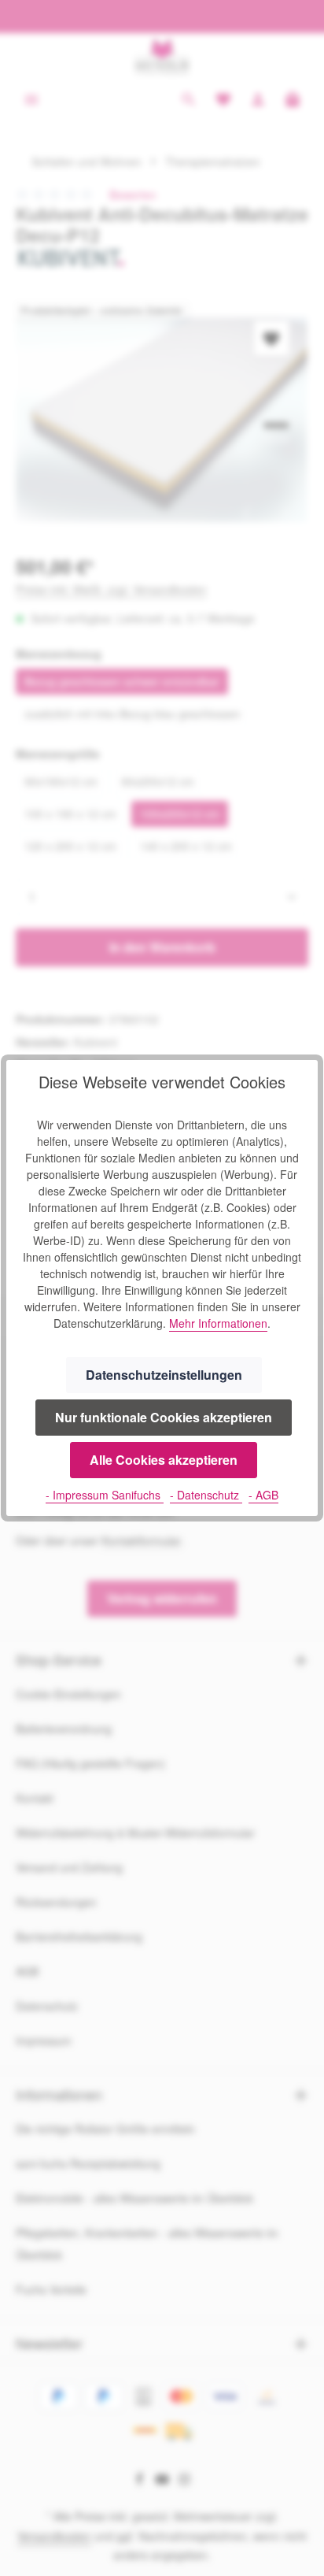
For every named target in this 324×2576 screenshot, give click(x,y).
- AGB (263, 1495)
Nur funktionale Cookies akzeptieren (164, 1417)
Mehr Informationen (218, 1323)
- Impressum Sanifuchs (105, 1495)
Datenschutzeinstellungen (164, 1375)
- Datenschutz (206, 1495)
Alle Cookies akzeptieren (164, 1460)
